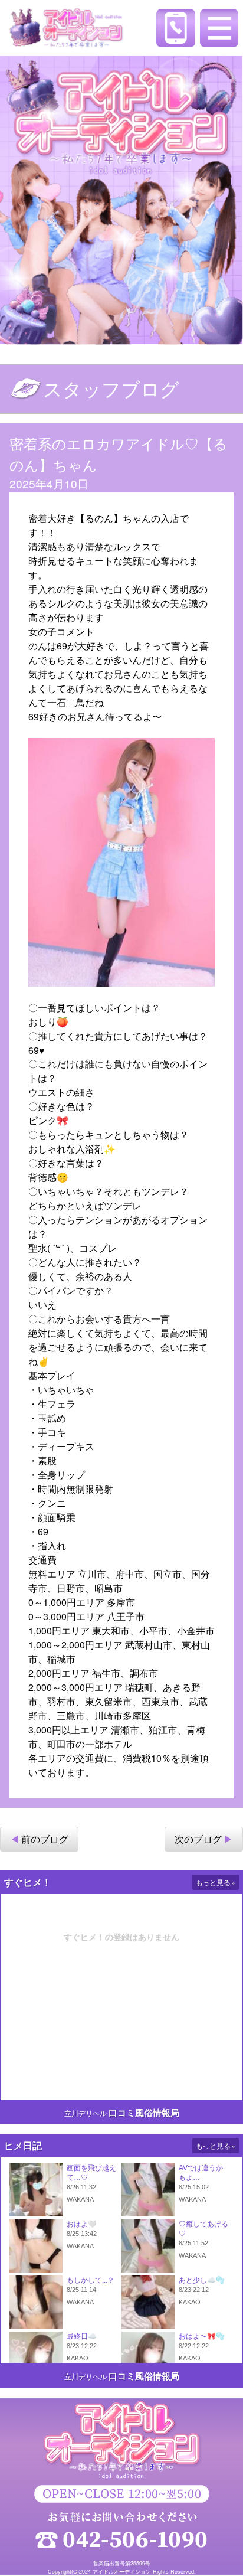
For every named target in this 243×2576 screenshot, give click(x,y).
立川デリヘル (86, 2113)
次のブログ (198, 1839)
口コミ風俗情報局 (144, 2113)
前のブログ (45, 1839)
